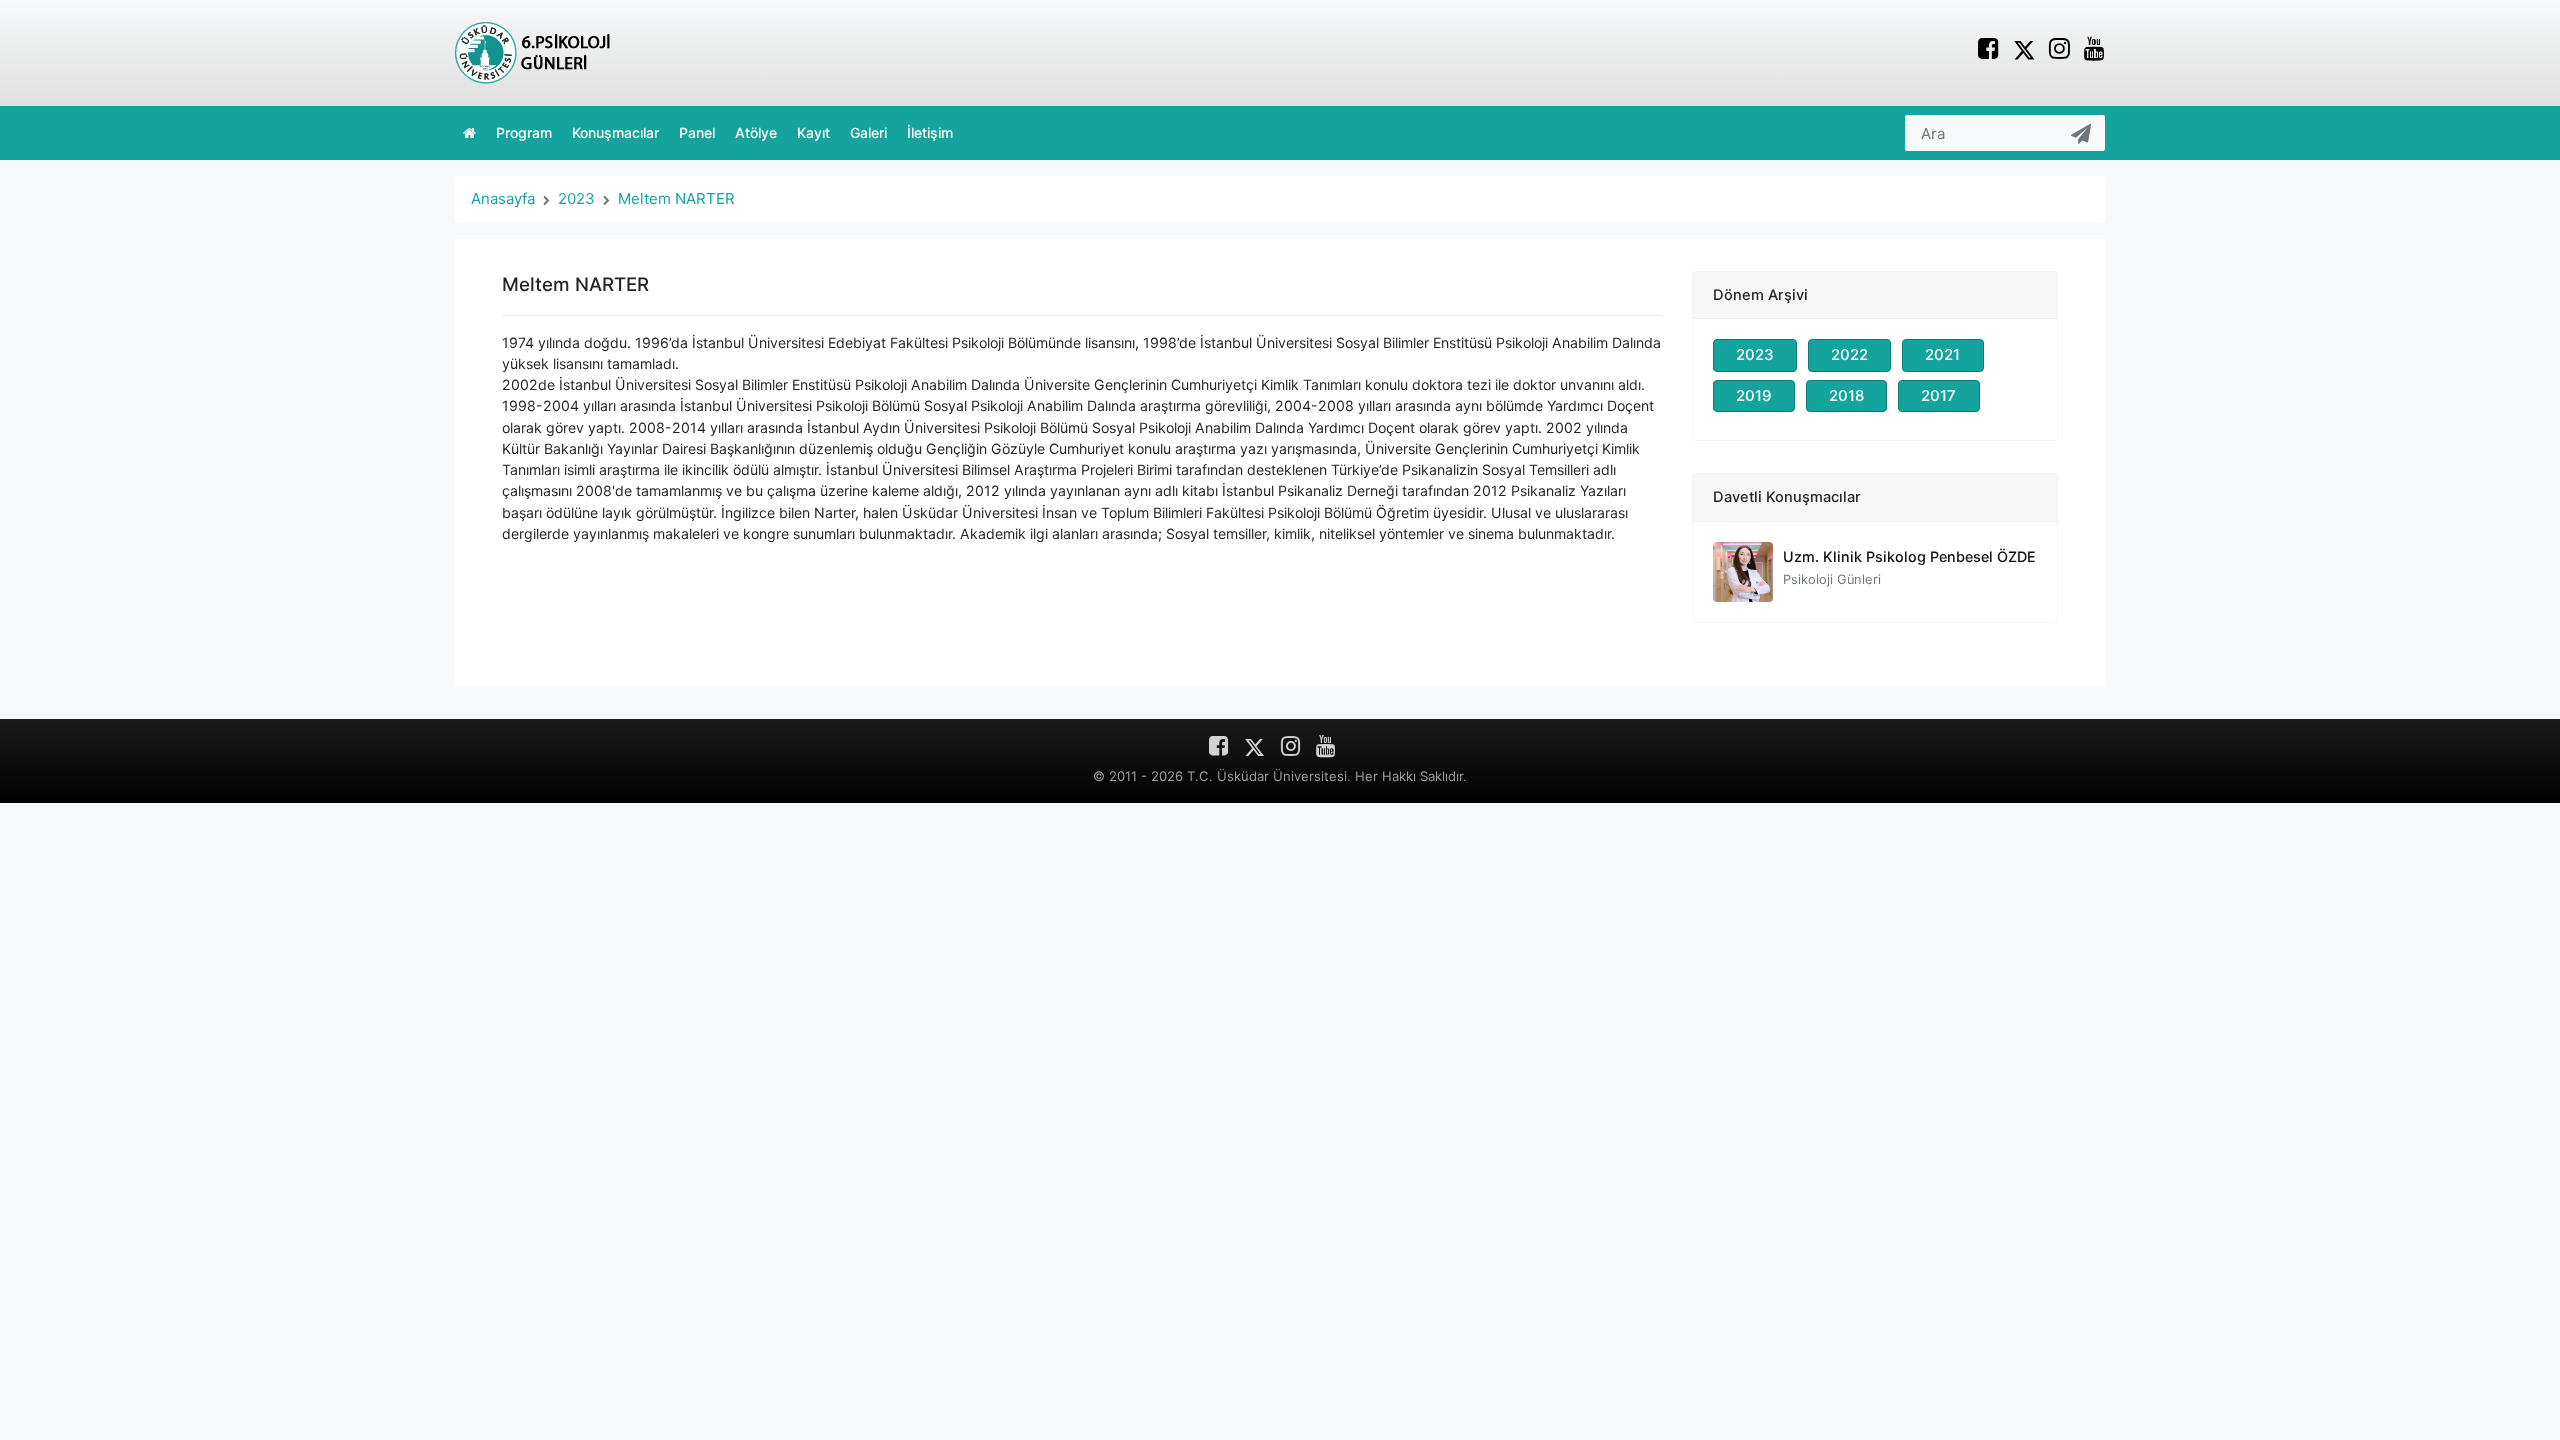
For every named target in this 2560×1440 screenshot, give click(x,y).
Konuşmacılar (615, 132)
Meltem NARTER (676, 198)
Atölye (756, 132)
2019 (1754, 395)
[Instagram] (2059, 51)
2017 (1938, 395)
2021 (1942, 354)
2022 (1849, 354)
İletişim (930, 132)
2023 (576, 198)
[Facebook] (1988, 51)
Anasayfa (503, 198)
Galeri (868, 132)
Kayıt (813, 132)
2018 (1846, 395)
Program (524, 132)
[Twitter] (2024, 48)
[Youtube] (2094, 51)
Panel (697, 132)
